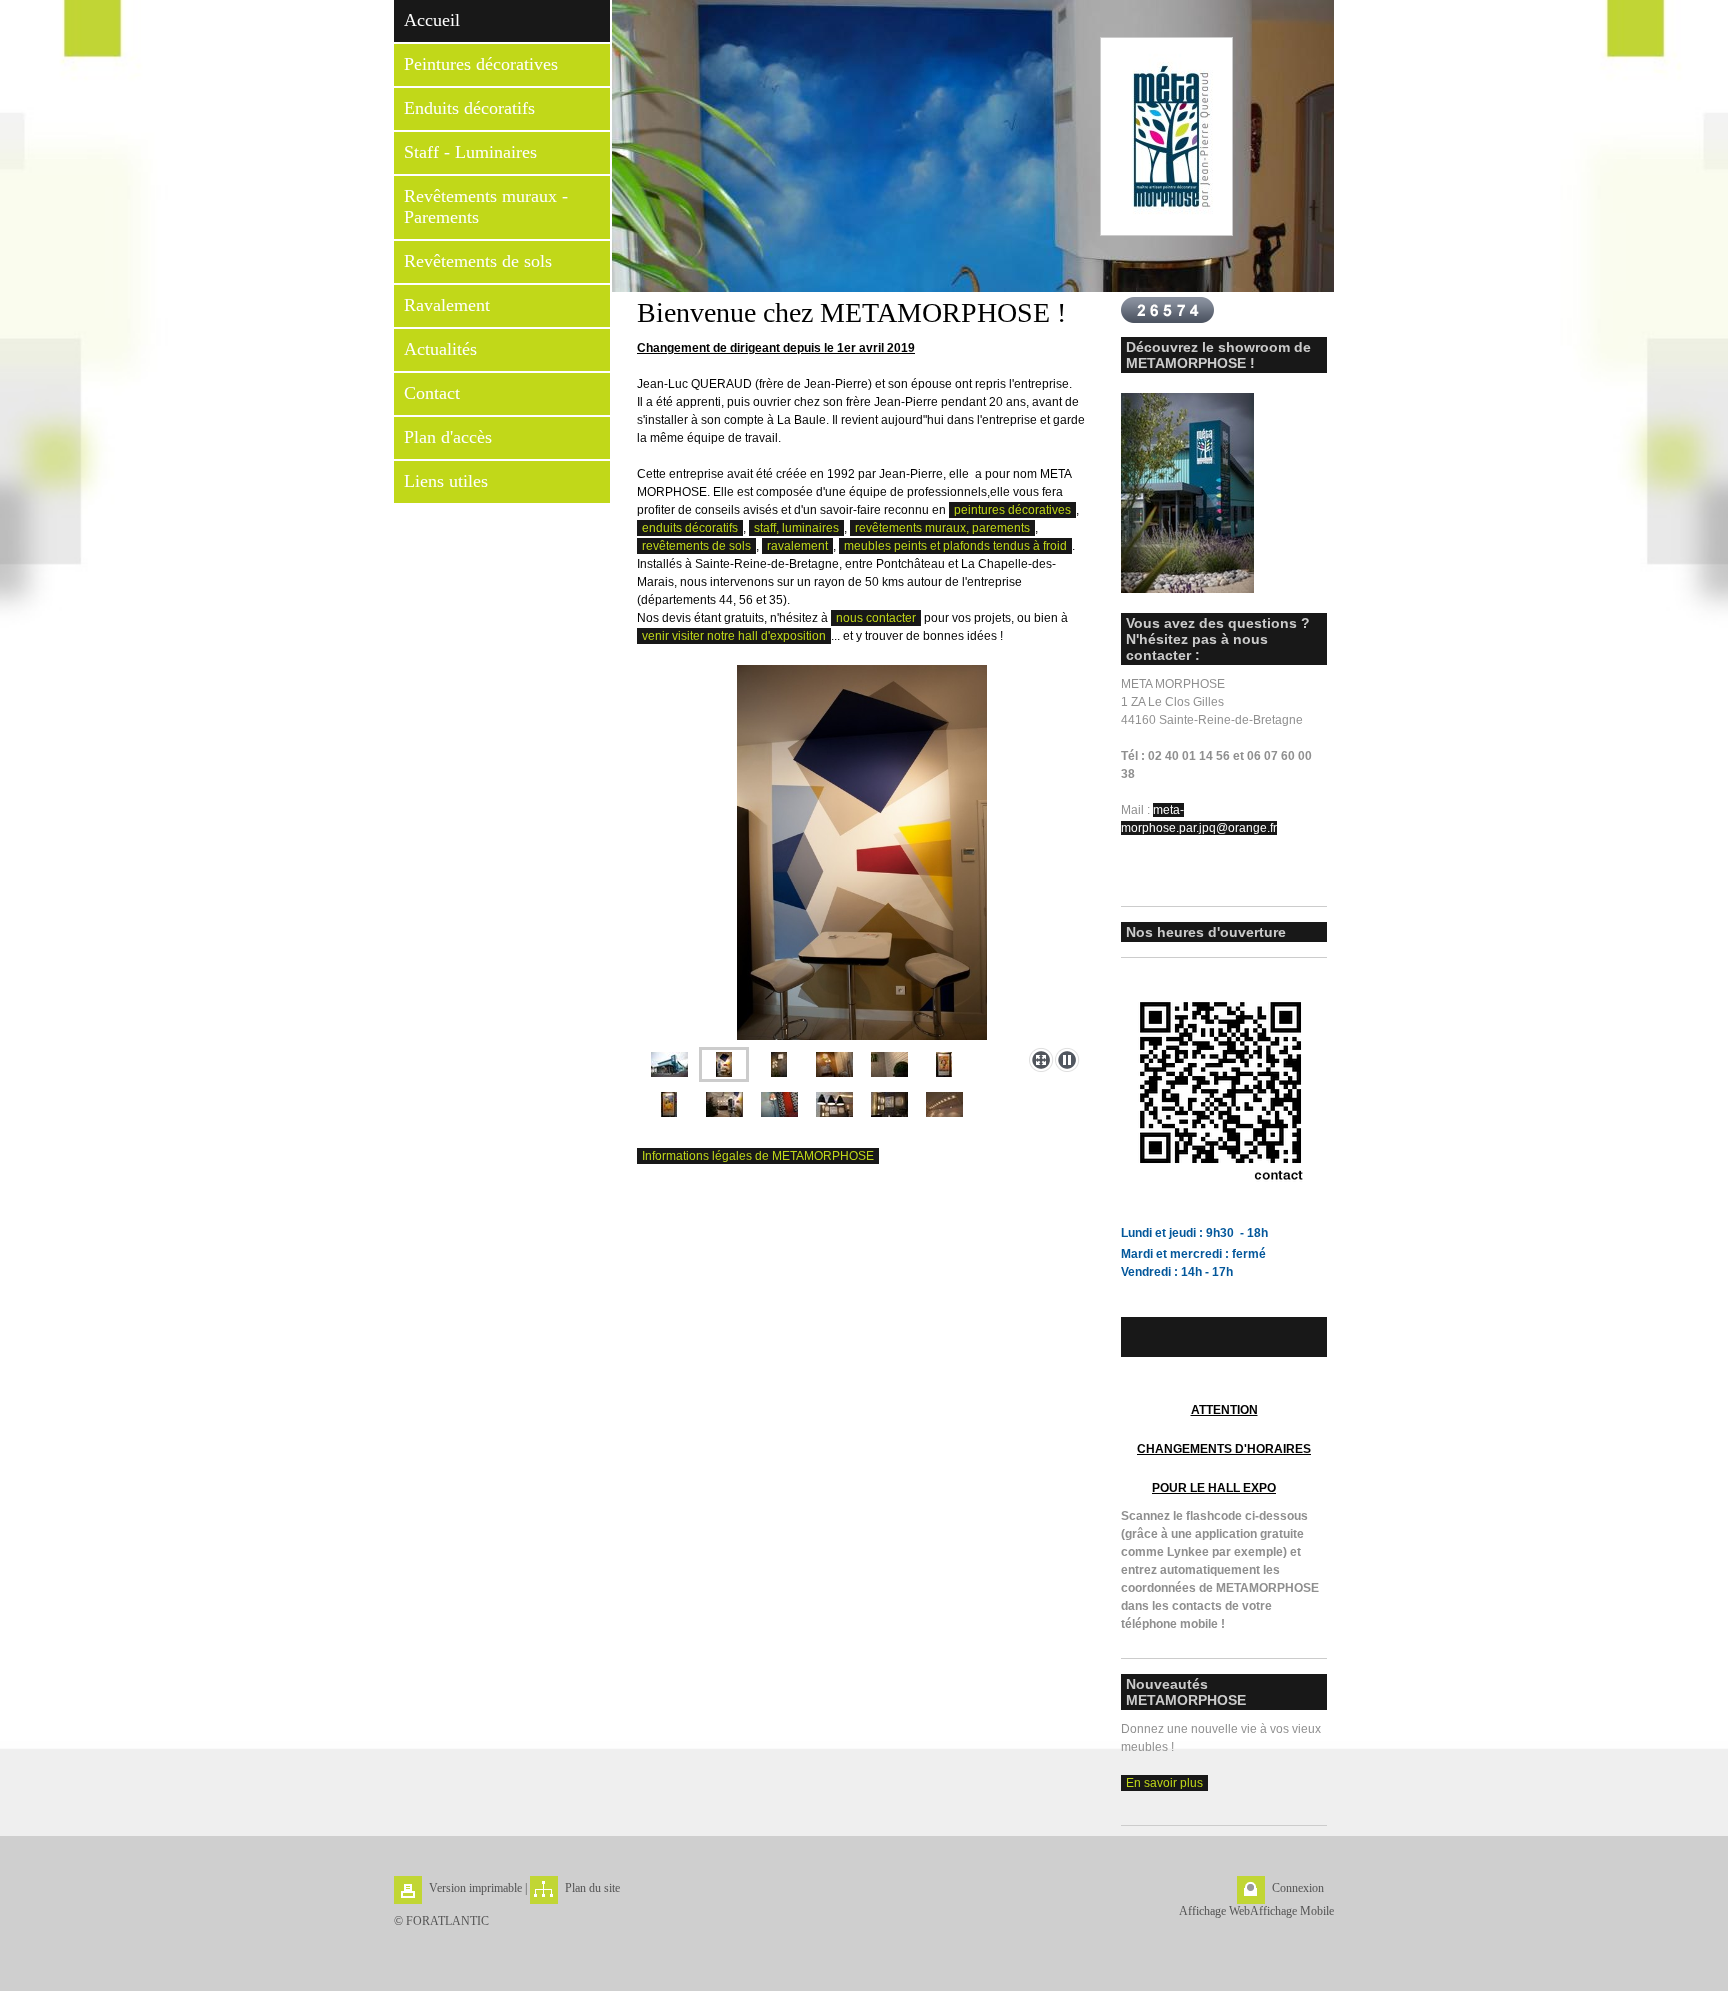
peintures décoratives (1012, 510)
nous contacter (876, 618)
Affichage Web (1214, 1911)
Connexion (1298, 1888)
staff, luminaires (796, 528)
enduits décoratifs (690, 528)
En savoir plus (1164, 1783)
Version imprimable (475, 1888)
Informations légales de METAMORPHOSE (758, 1156)
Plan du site (592, 1888)
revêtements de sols (696, 546)
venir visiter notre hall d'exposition (734, 636)
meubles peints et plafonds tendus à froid (955, 546)
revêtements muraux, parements (942, 528)
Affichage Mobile (1292, 1911)
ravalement (797, 546)
